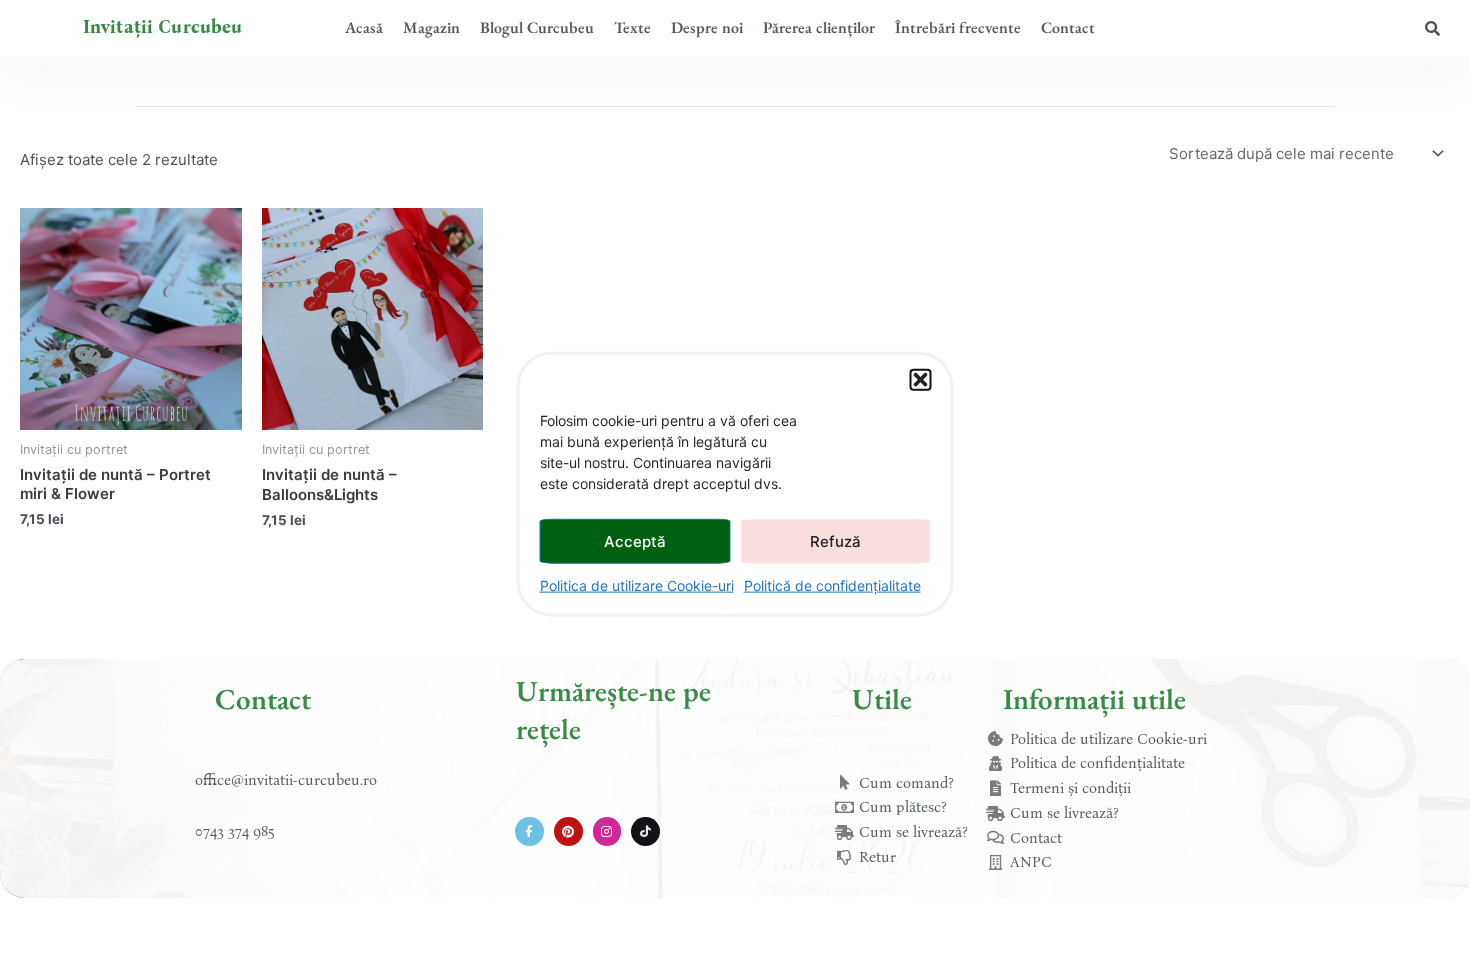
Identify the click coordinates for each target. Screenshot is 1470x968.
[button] (921, 380)
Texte (632, 27)
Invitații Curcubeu (163, 27)
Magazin (431, 27)
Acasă (364, 27)
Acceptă (635, 540)
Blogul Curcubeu (537, 27)
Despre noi (707, 27)
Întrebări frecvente (958, 27)
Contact (1068, 27)
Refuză (835, 540)
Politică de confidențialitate (832, 585)
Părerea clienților (819, 27)
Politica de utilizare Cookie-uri (637, 585)
